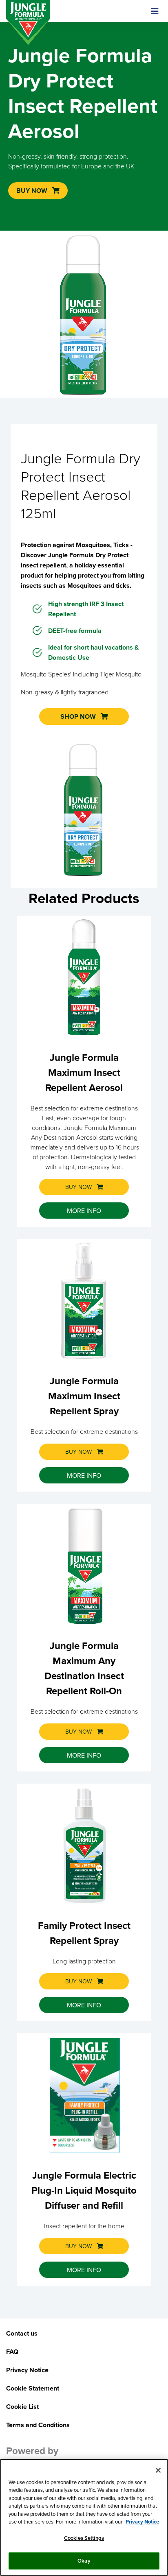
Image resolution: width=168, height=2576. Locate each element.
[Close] (158, 2470)
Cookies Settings (84, 2538)
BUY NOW (78, 1187)
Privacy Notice (142, 2522)
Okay (84, 2561)
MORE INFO (84, 1211)
